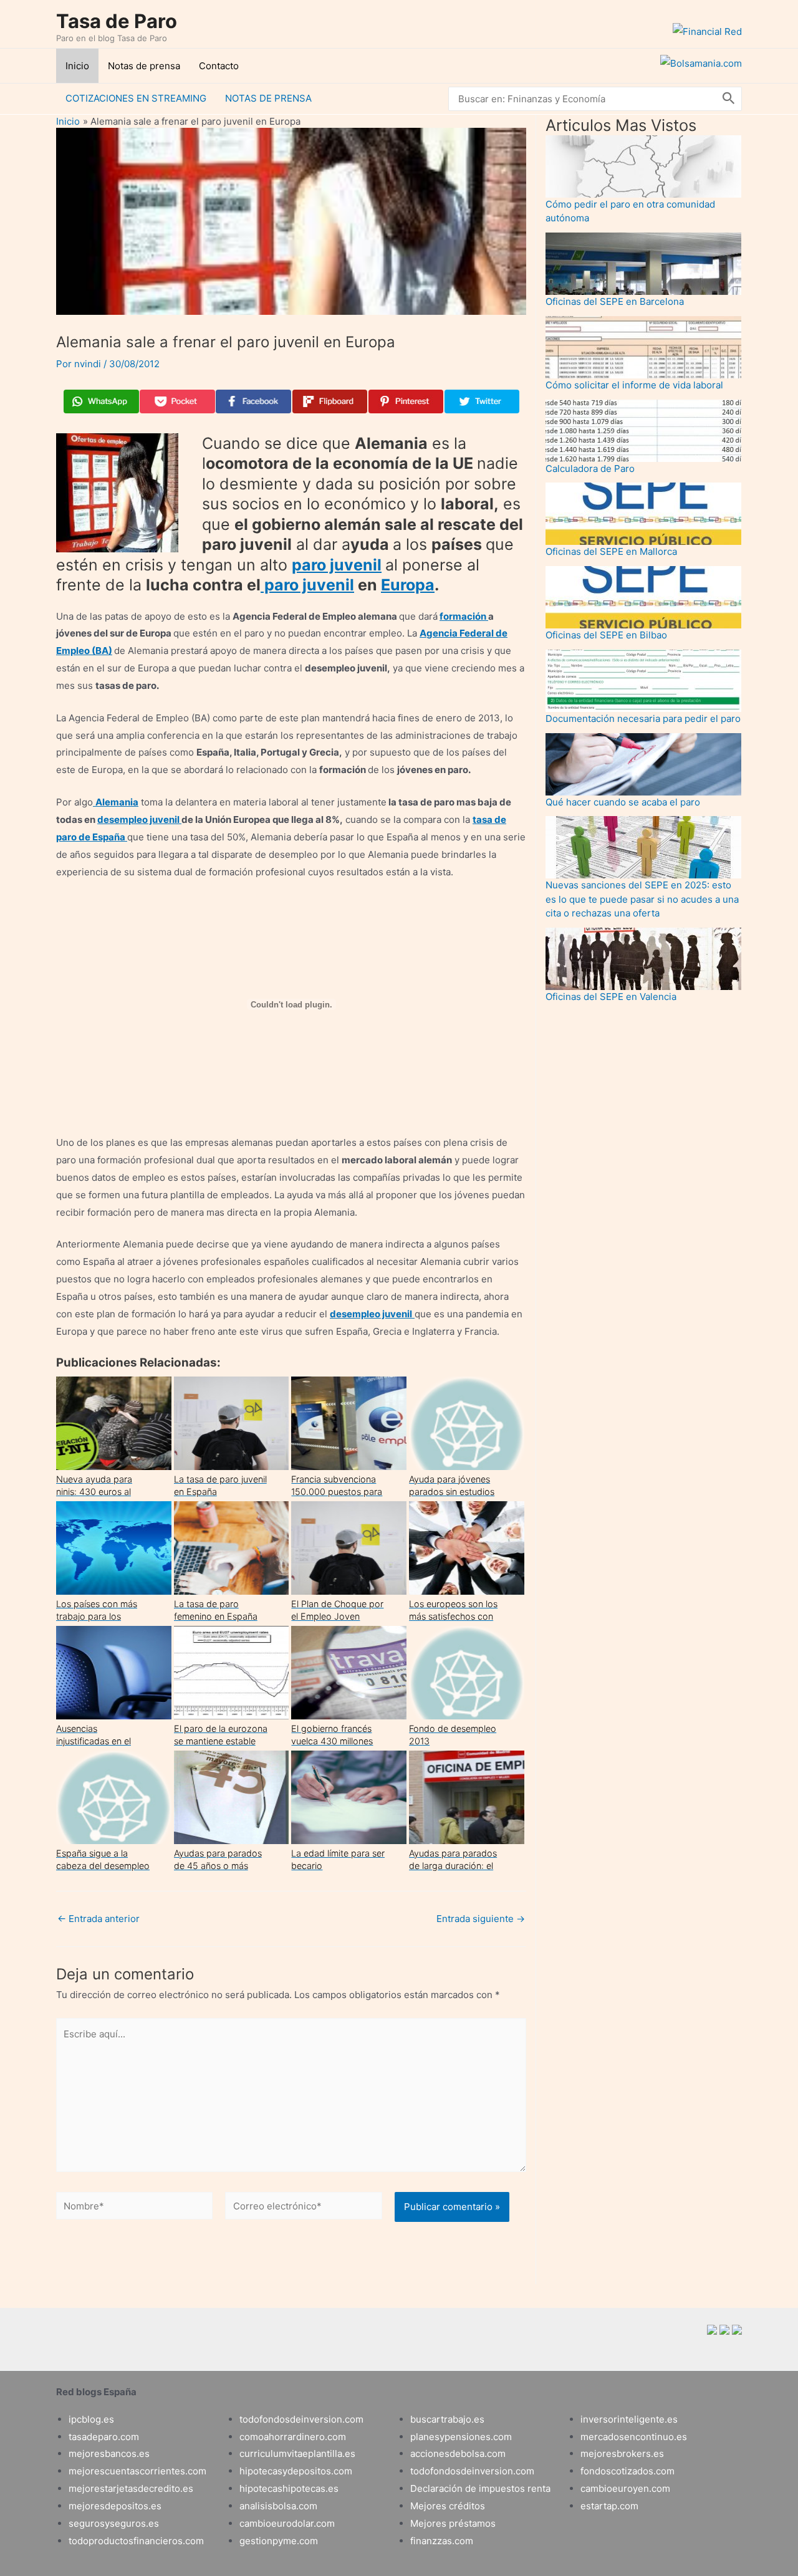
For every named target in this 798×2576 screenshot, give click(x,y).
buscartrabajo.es (447, 2419)
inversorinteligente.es (629, 2419)
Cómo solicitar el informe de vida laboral (634, 385)
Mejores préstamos (453, 2523)
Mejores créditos (448, 2506)
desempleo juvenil (139, 819)
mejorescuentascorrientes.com (137, 2471)
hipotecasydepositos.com (296, 2471)
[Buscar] (729, 99)
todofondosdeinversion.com (301, 2419)
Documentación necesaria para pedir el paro (643, 718)
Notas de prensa (144, 66)
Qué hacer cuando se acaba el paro (623, 802)
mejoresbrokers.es (622, 2453)
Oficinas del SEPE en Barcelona (615, 301)
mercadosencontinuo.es (634, 2437)
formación (464, 616)
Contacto (219, 66)
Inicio (77, 66)
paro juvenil (337, 565)
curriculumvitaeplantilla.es (297, 2453)
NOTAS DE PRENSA (268, 98)
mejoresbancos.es (109, 2453)
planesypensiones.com (461, 2437)
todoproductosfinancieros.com (136, 2541)
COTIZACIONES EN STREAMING (136, 98)
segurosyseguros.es (114, 2523)
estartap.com (609, 2506)
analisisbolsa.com (278, 2506)
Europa (408, 585)
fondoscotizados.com (627, 2471)
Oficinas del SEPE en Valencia (611, 997)
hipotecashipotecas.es (289, 2488)
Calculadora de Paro (590, 469)
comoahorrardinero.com (293, 2437)
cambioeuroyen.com (625, 2488)
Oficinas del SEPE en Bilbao (606, 635)
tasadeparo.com (104, 2437)
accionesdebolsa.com (458, 2453)
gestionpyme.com (279, 2541)
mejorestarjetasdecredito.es (131, 2488)
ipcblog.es (91, 2419)
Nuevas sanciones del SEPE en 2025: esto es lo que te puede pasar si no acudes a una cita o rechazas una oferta (642, 899)
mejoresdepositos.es (115, 2506)
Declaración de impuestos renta (480, 2488)
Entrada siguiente (481, 1919)
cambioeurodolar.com (287, 2523)
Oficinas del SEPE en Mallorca (611, 551)
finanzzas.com (442, 2541)
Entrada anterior (99, 1919)
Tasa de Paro (117, 21)
